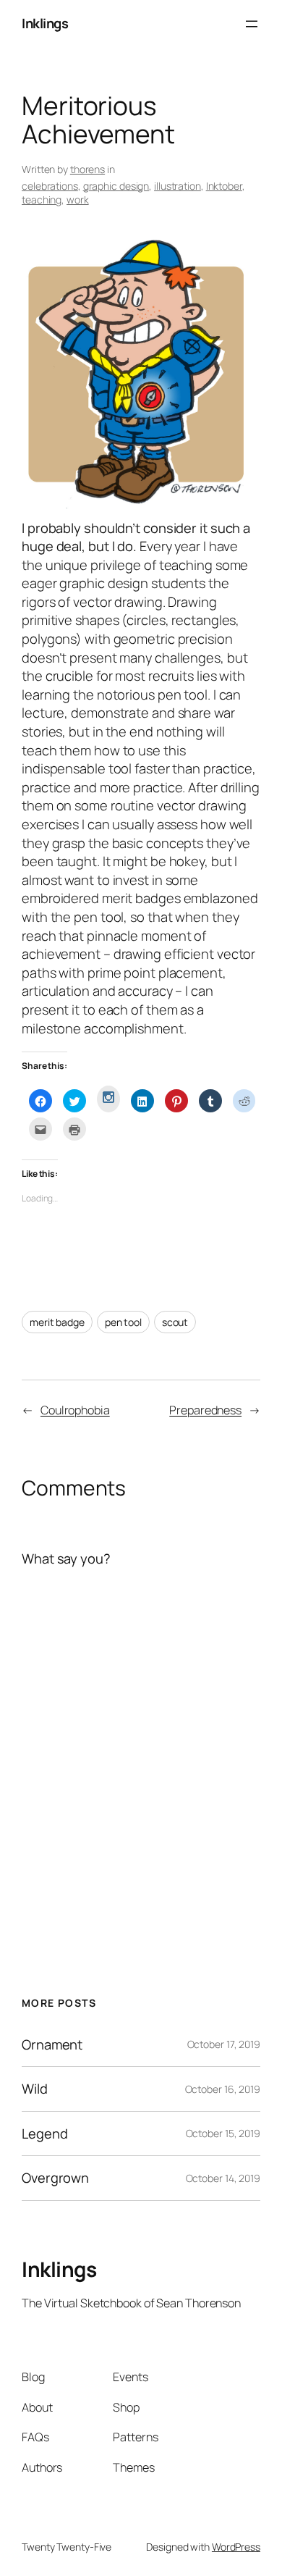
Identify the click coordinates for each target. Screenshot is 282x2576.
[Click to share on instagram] (108, 1099)
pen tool (123, 1322)
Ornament (52, 2045)
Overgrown (55, 2178)
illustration (178, 186)
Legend (44, 2134)
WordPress (236, 2547)
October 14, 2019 (223, 2178)
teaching (42, 200)
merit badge (57, 1322)
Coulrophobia (75, 1410)
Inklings (45, 23)
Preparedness (205, 1410)
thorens (87, 169)
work (78, 200)
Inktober (224, 186)
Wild (35, 2089)
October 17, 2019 (224, 2044)
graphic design (116, 186)
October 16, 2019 (223, 2089)
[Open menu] (252, 24)
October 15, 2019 (223, 2133)
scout (175, 1322)
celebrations (50, 186)
